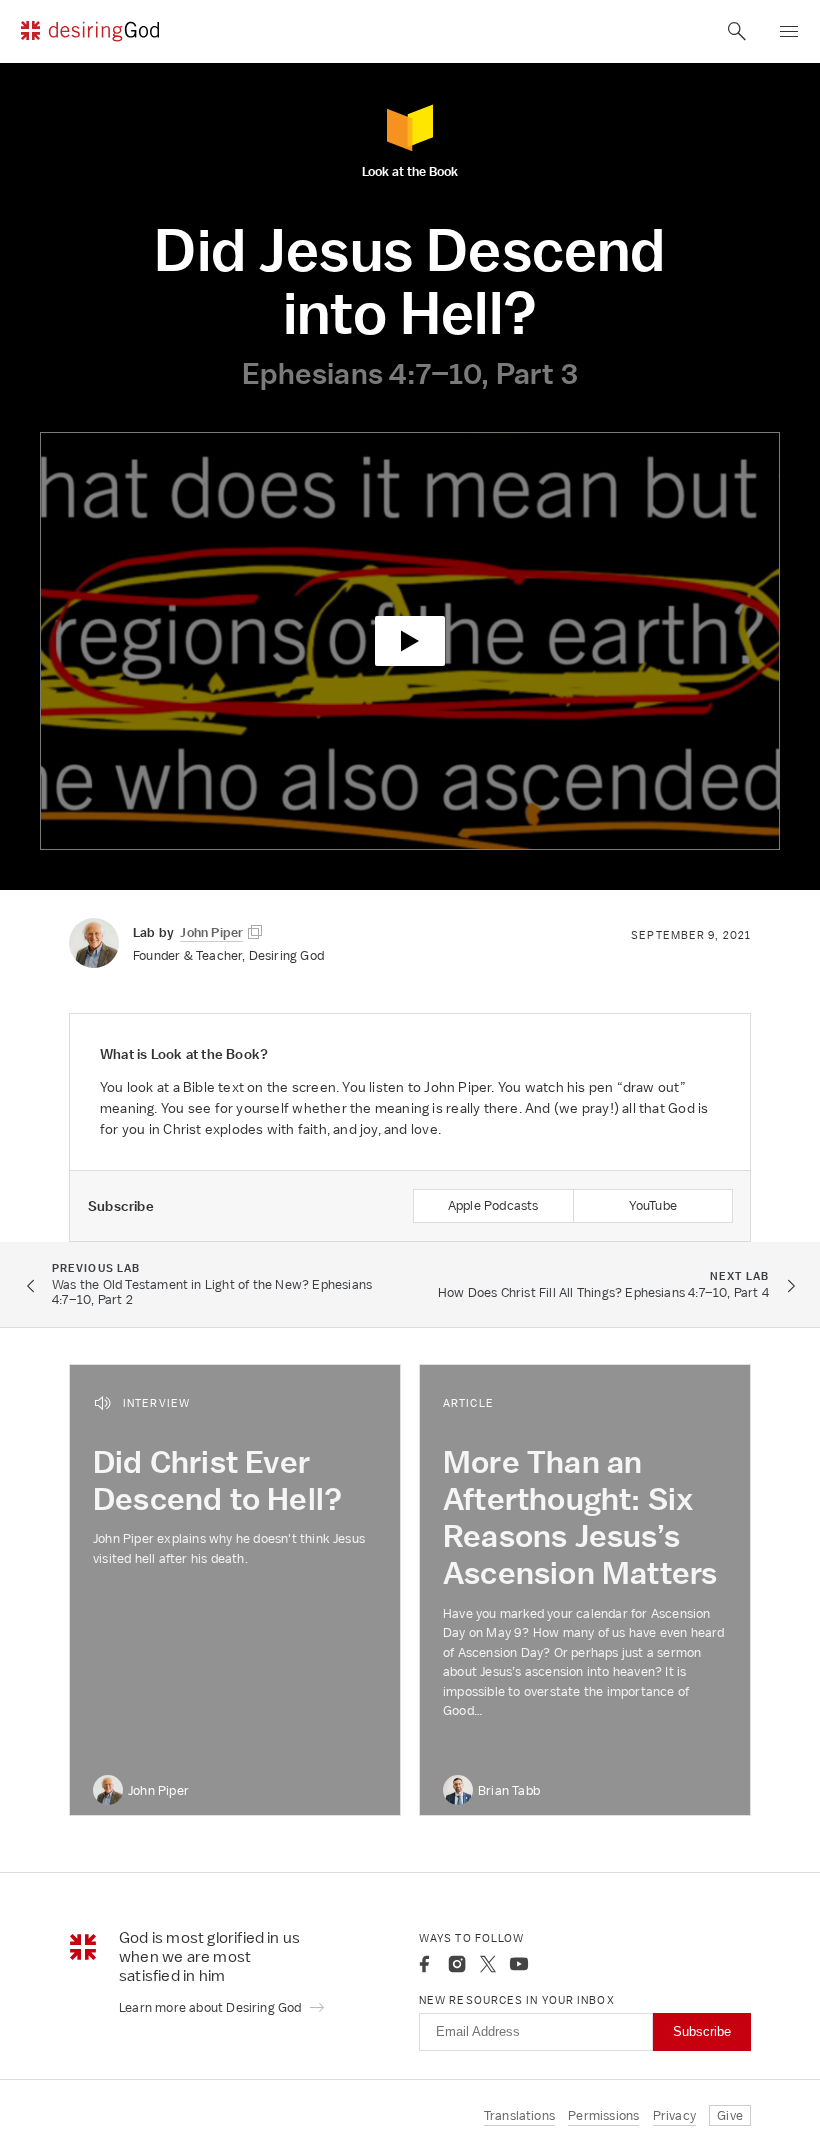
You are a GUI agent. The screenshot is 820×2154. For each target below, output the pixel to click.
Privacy (674, 2115)
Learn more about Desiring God (212, 2007)
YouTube (653, 1205)
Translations (519, 2115)
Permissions (603, 2115)
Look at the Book (410, 170)
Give (730, 2115)
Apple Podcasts (493, 1205)
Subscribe (702, 2031)
